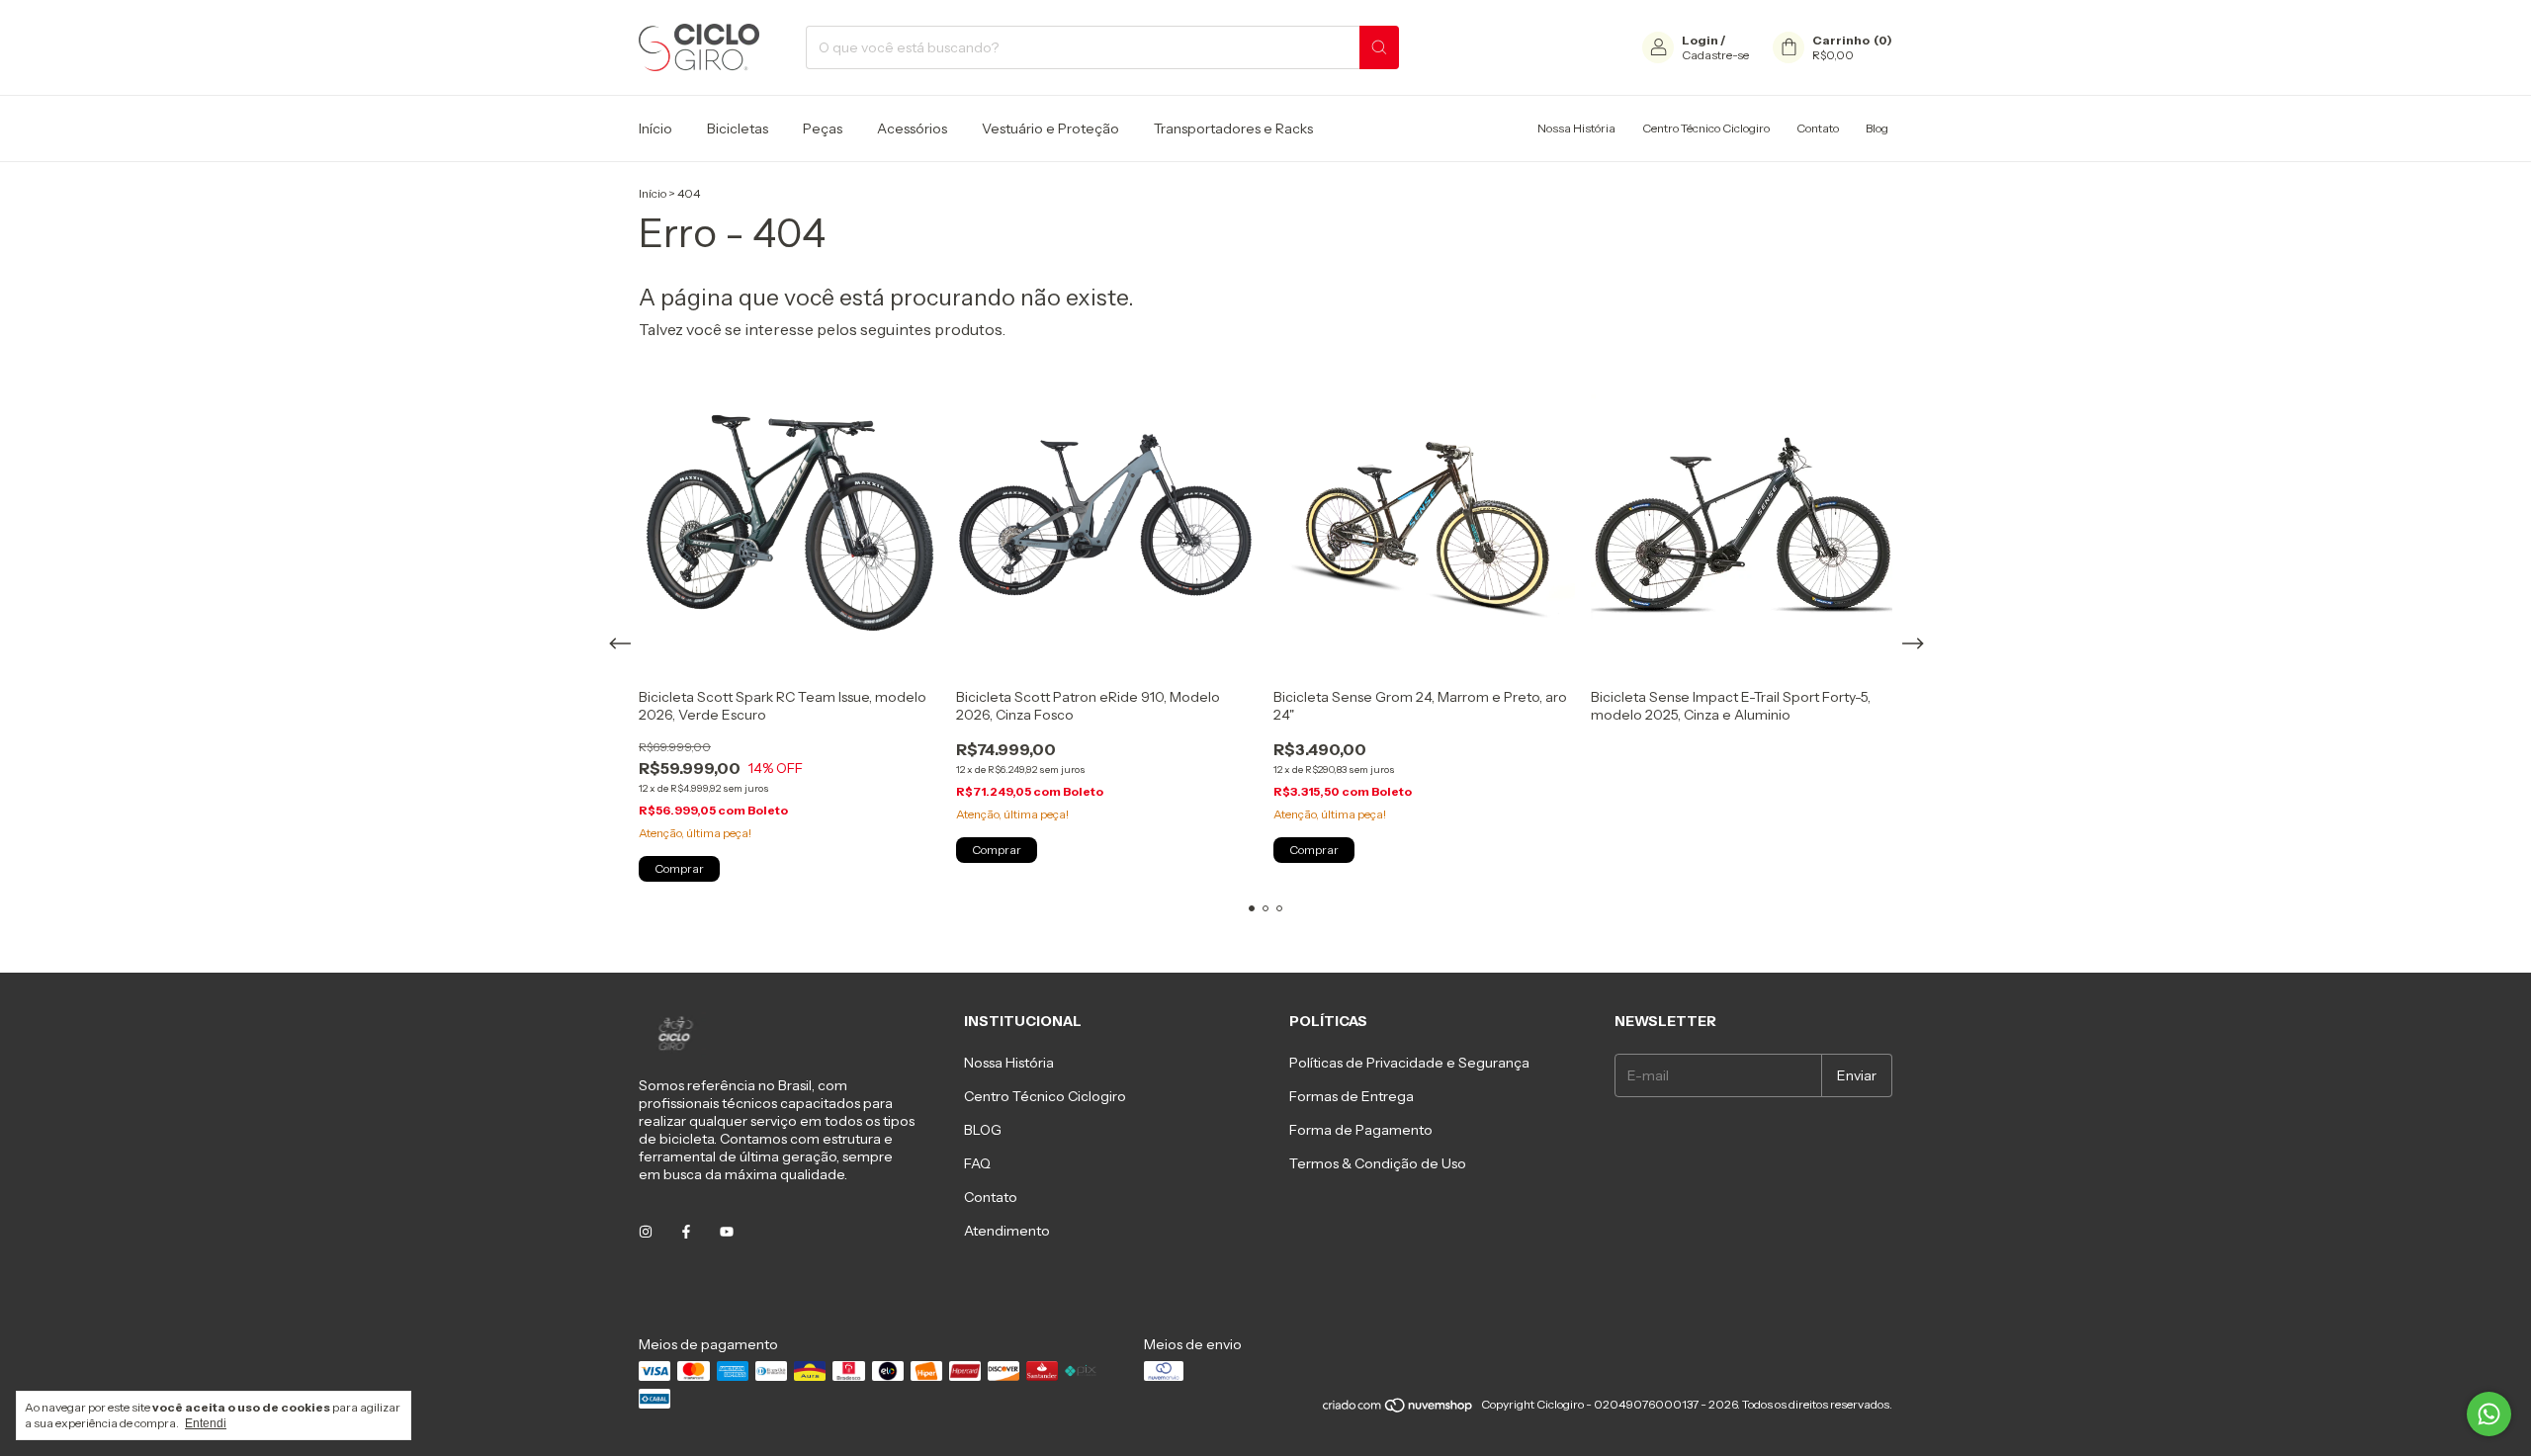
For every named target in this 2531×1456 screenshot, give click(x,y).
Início (655, 128)
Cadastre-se (1715, 55)
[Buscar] (1379, 47)
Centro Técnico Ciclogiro (1706, 128)
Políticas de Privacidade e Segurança (1409, 1063)
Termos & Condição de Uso (1378, 1163)
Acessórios (912, 128)
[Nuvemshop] (1398, 1409)
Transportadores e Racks (1233, 128)
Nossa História (1576, 128)
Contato (1818, 128)
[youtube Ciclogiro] (727, 1232)
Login (1700, 40)
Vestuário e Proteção (1050, 128)
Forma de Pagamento (1361, 1130)
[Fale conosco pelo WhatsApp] (2489, 1414)
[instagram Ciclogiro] (646, 1232)
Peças (823, 128)
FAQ (977, 1163)
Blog (1877, 128)
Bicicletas (738, 128)
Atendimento (1007, 1231)
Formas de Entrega (1352, 1096)
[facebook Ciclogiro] (686, 1232)
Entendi (206, 1423)
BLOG (983, 1130)
